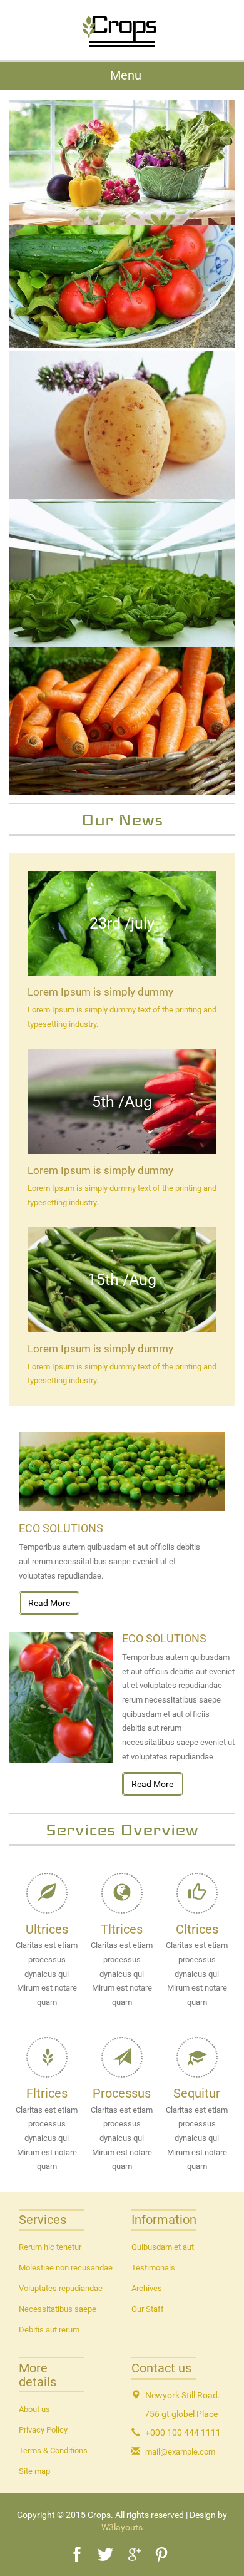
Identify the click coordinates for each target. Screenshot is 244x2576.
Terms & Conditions (53, 2450)
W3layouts (122, 2527)
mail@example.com (180, 2452)
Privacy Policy (43, 2430)
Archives (147, 2288)
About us (34, 2409)
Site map (34, 2471)
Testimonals (153, 2268)
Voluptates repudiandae (61, 2288)
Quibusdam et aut (163, 2247)
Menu (125, 75)
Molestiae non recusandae (66, 2268)
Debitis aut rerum (49, 2330)
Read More (49, 1603)
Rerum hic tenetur (50, 2247)
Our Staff (148, 2309)
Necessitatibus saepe (58, 2309)
